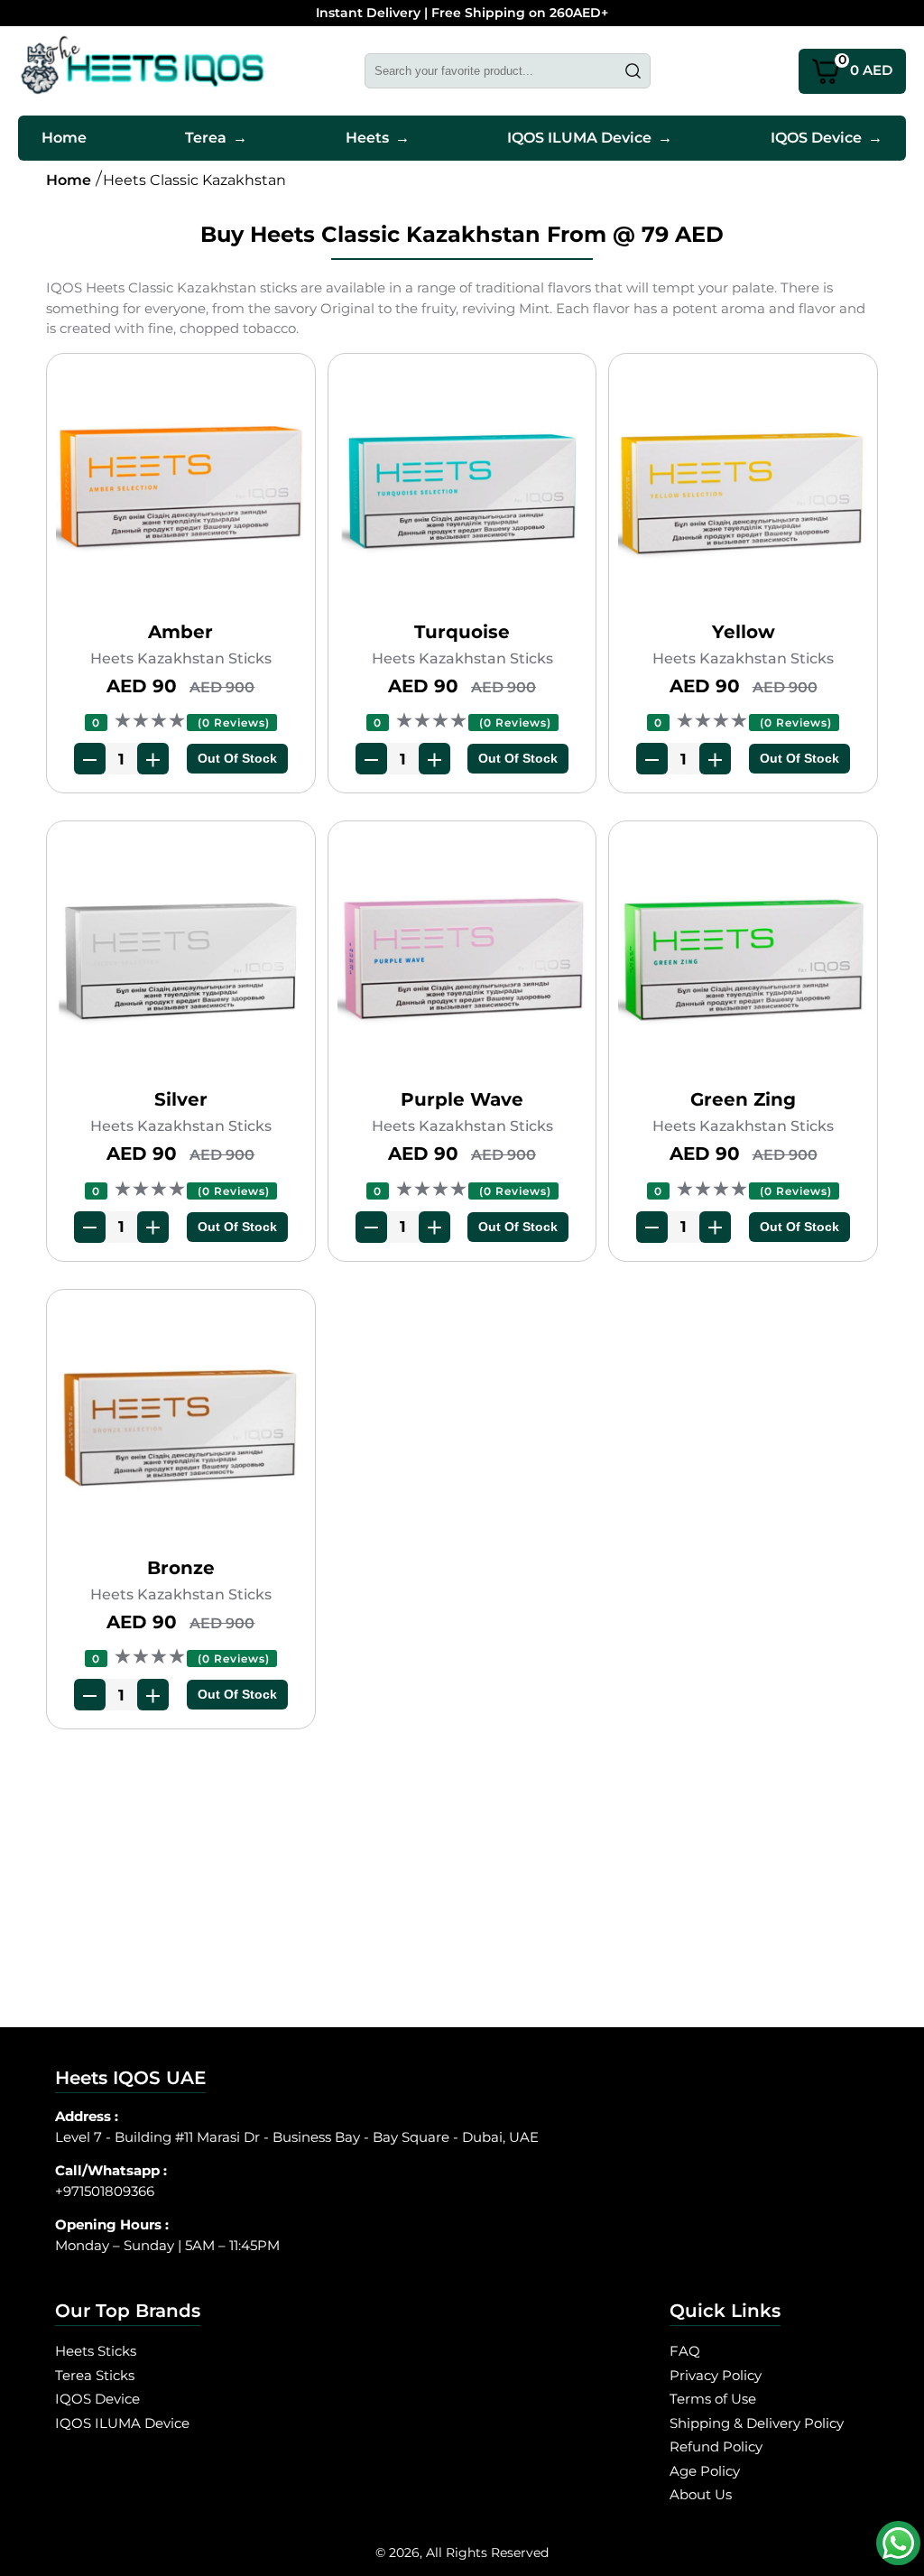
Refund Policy (716, 2446)
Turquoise (462, 632)
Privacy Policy (716, 2375)
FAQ (685, 2351)
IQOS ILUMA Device (590, 138)
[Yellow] (743, 491)
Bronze (181, 1568)
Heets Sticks (96, 2351)
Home (64, 138)
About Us (701, 2494)
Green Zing (743, 1099)
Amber (180, 632)
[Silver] (180, 958)
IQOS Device (827, 138)
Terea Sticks (95, 2375)
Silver (181, 1099)
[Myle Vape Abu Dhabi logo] (143, 71)
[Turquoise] (462, 491)
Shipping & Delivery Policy (757, 2423)
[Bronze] (180, 1427)
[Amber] (180, 491)
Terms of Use (713, 2399)
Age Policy (705, 2471)
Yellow (744, 632)
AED (866, 65)
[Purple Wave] (462, 958)
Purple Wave (462, 1099)
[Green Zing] (743, 958)
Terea (216, 138)
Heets (378, 138)
